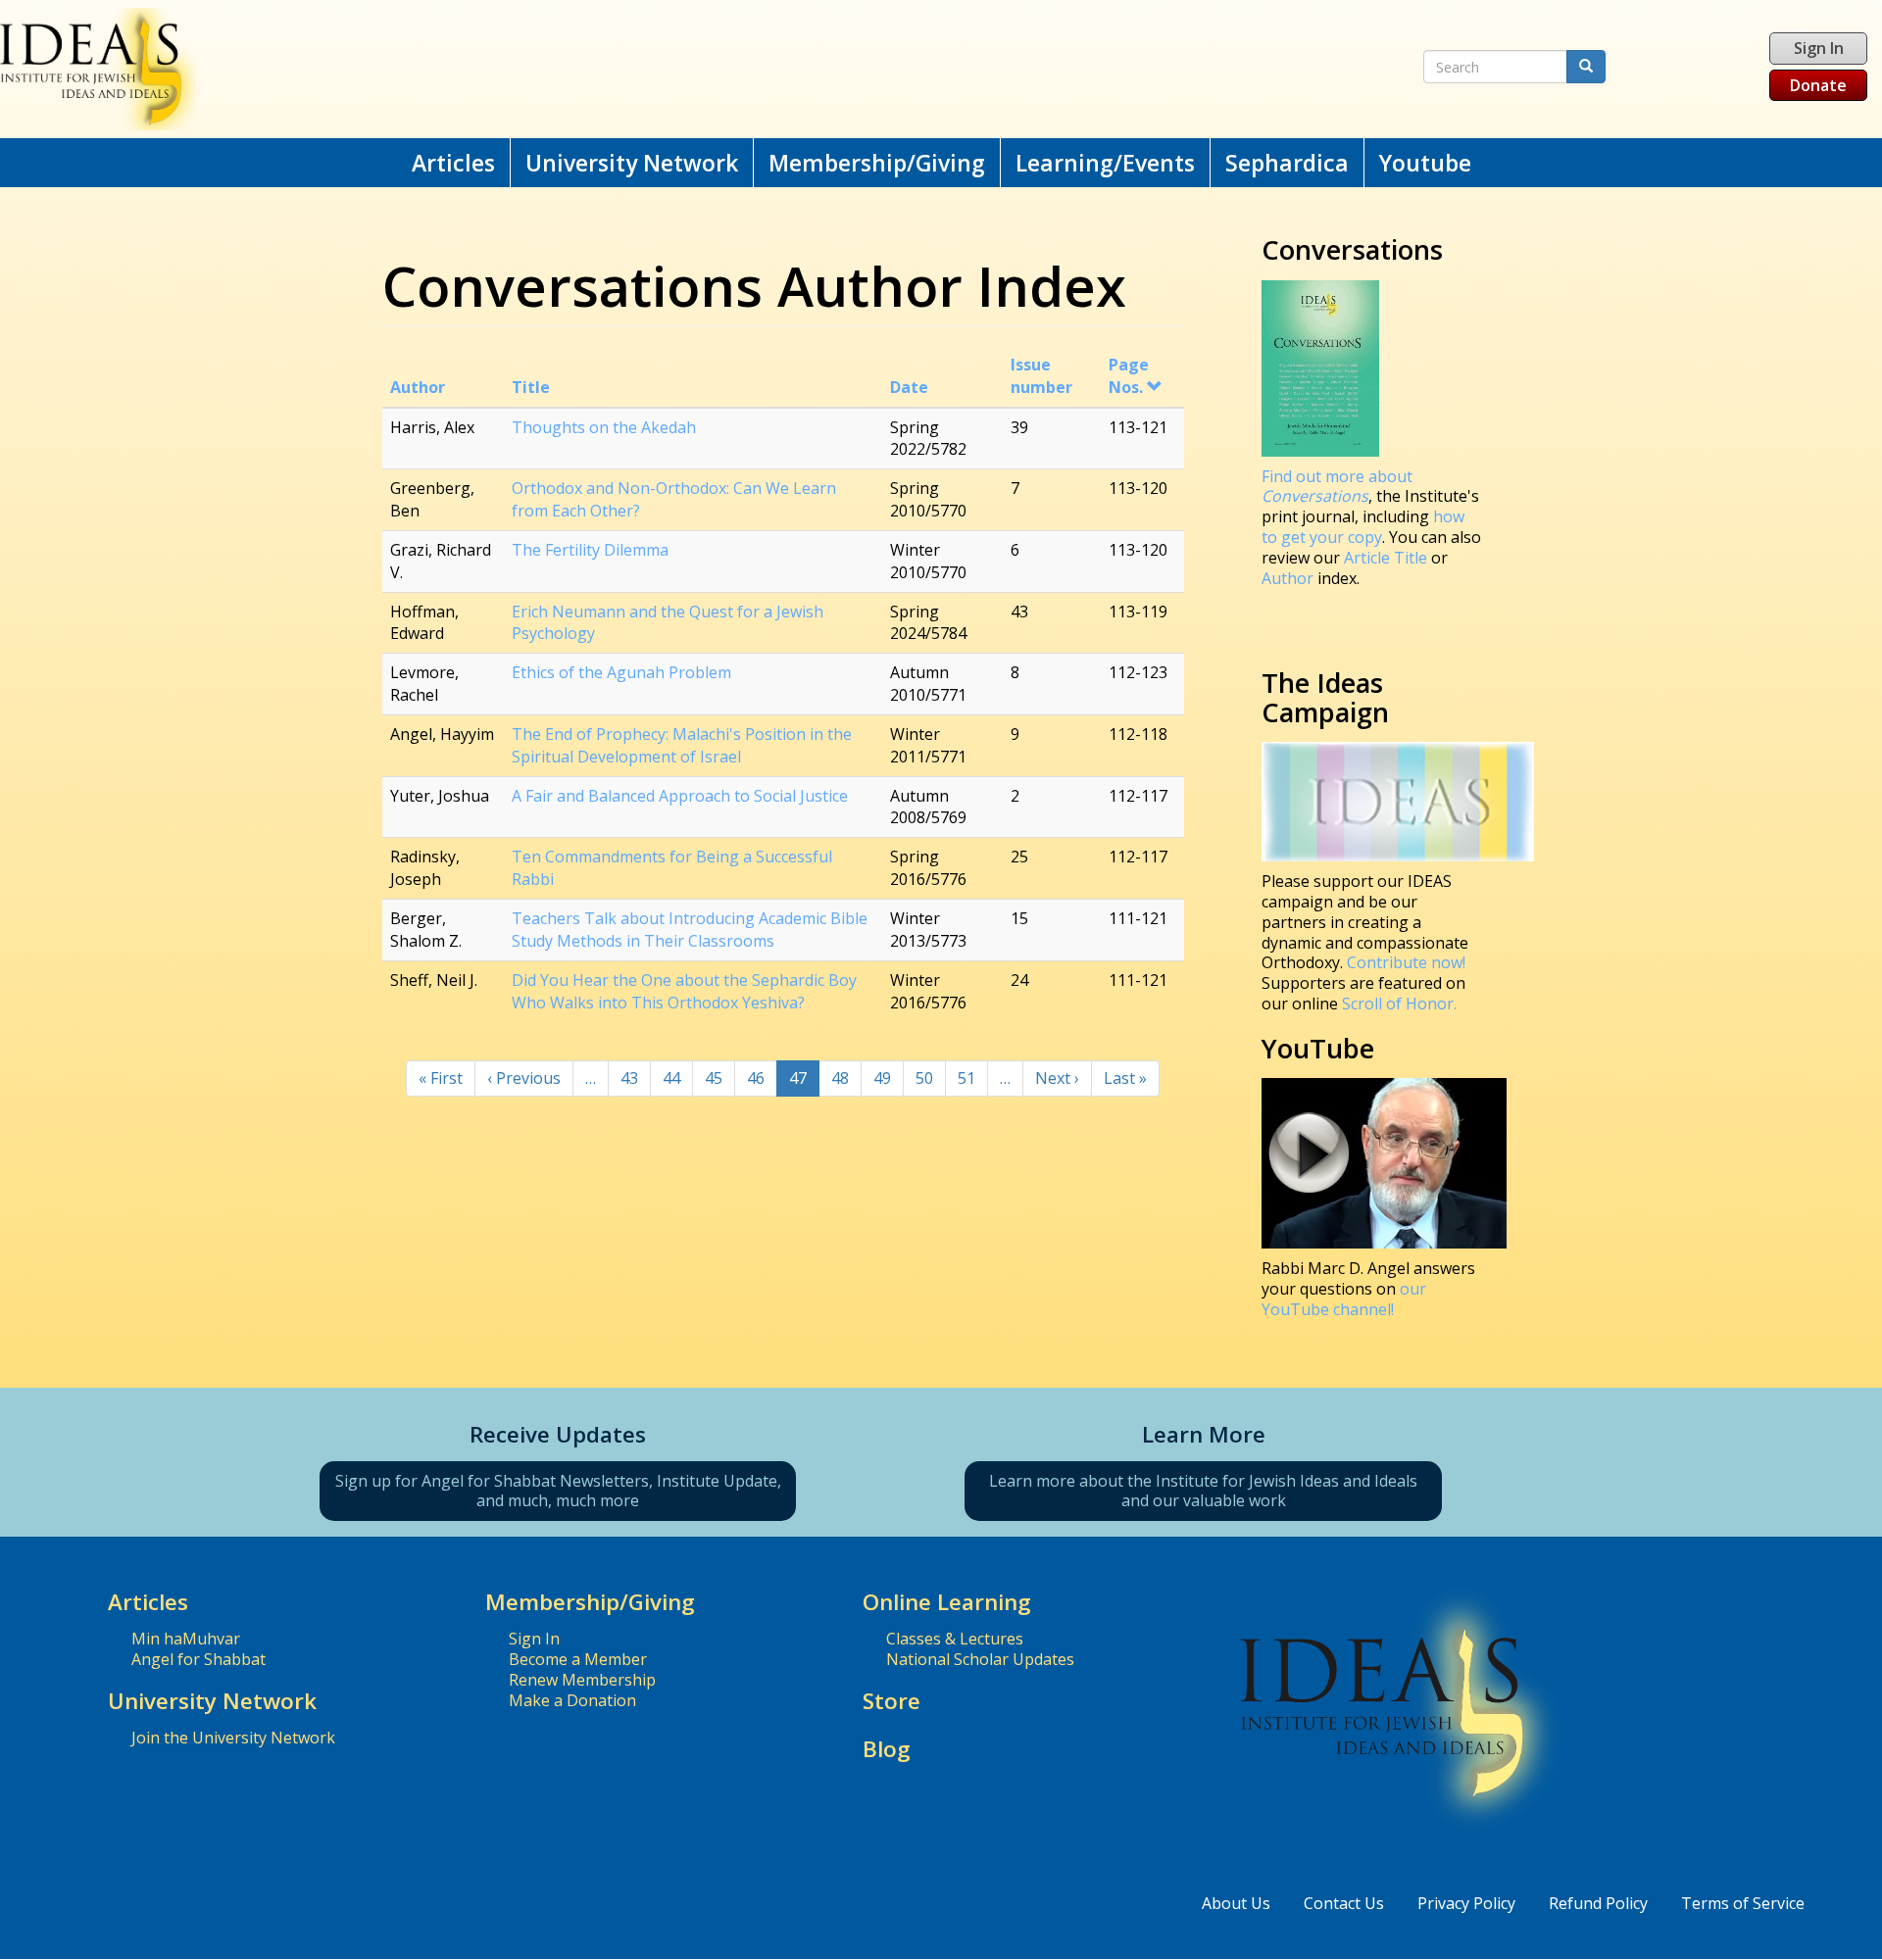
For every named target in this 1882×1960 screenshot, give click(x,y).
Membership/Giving (877, 163)
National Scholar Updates (980, 1659)
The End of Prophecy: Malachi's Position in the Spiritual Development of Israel (682, 745)
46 (762, 1078)
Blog (887, 1749)
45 (720, 1078)
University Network (632, 163)
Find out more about (1337, 487)
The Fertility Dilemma (590, 550)
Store (891, 1701)
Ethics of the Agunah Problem (621, 672)
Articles (453, 163)
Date (909, 387)
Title (531, 387)
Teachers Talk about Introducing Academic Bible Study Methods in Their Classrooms (690, 930)
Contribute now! (1406, 962)
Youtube (1425, 163)
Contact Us (1344, 1903)
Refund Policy (1598, 1903)
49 (889, 1078)
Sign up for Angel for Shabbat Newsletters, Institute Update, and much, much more (558, 1491)
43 (636, 1078)
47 (804, 1082)
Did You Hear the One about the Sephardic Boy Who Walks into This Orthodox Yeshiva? (684, 991)
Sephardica (1287, 163)
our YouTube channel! (1344, 1299)
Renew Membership (582, 1680)
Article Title (1387, 558)
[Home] (616, 69)
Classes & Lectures (955, 1639)
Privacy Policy (1466, 1903)
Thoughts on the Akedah (604, 427)
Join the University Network (233, 1738)
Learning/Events (1105, 163)
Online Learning (947, 1602)
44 (678, 1078)
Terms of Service (1743, 1903)
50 (931, 1078)
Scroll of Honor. (1399, 1004)
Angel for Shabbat (198, 1659)
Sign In (1819, 48)
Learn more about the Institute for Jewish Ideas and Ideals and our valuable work (1203, 1491)
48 (846, 1078)
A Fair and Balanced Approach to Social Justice (680, 796)
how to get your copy (1363, 527)
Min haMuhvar (186, 1639)
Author (418, 387)
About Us (1236, 1903)
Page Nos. (1129, 376)
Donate (1818, 85)
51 (973, 1078)
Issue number (1041, 376)
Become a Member (578, 1659)
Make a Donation (572, 1700)
